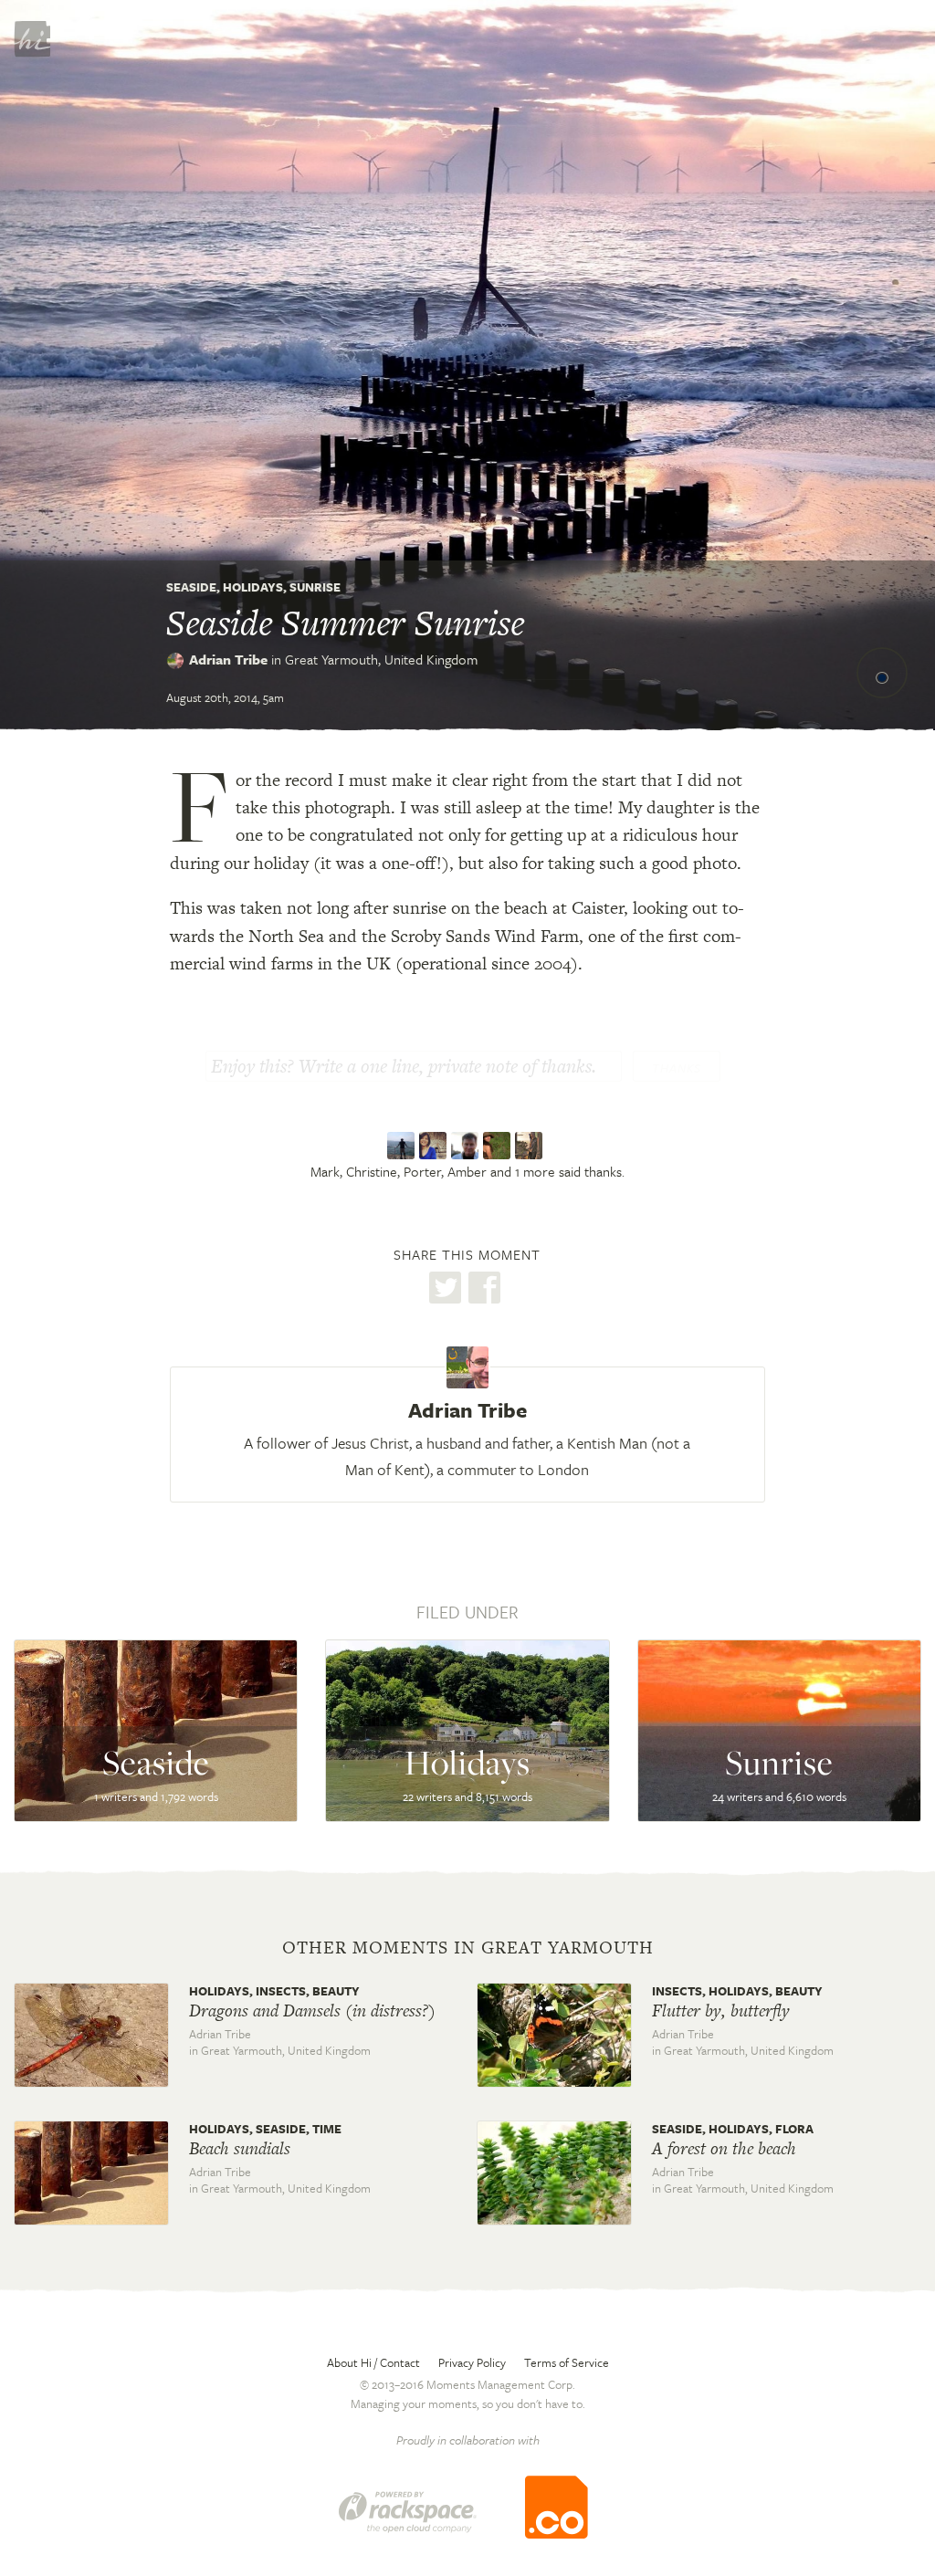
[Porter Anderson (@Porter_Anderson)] (467, 1146)
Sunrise (315, 587)
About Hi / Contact (373, 2362)
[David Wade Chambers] (531, 1146)
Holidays (253, 587)
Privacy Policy (472, 2362)
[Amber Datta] (499, 1146)
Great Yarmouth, (381, 659)
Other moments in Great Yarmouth (468, 1948)
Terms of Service (567, 2362)
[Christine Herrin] (435, 1146)
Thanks (677, 1068)
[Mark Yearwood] (403, 1146)
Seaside (191, 587)
